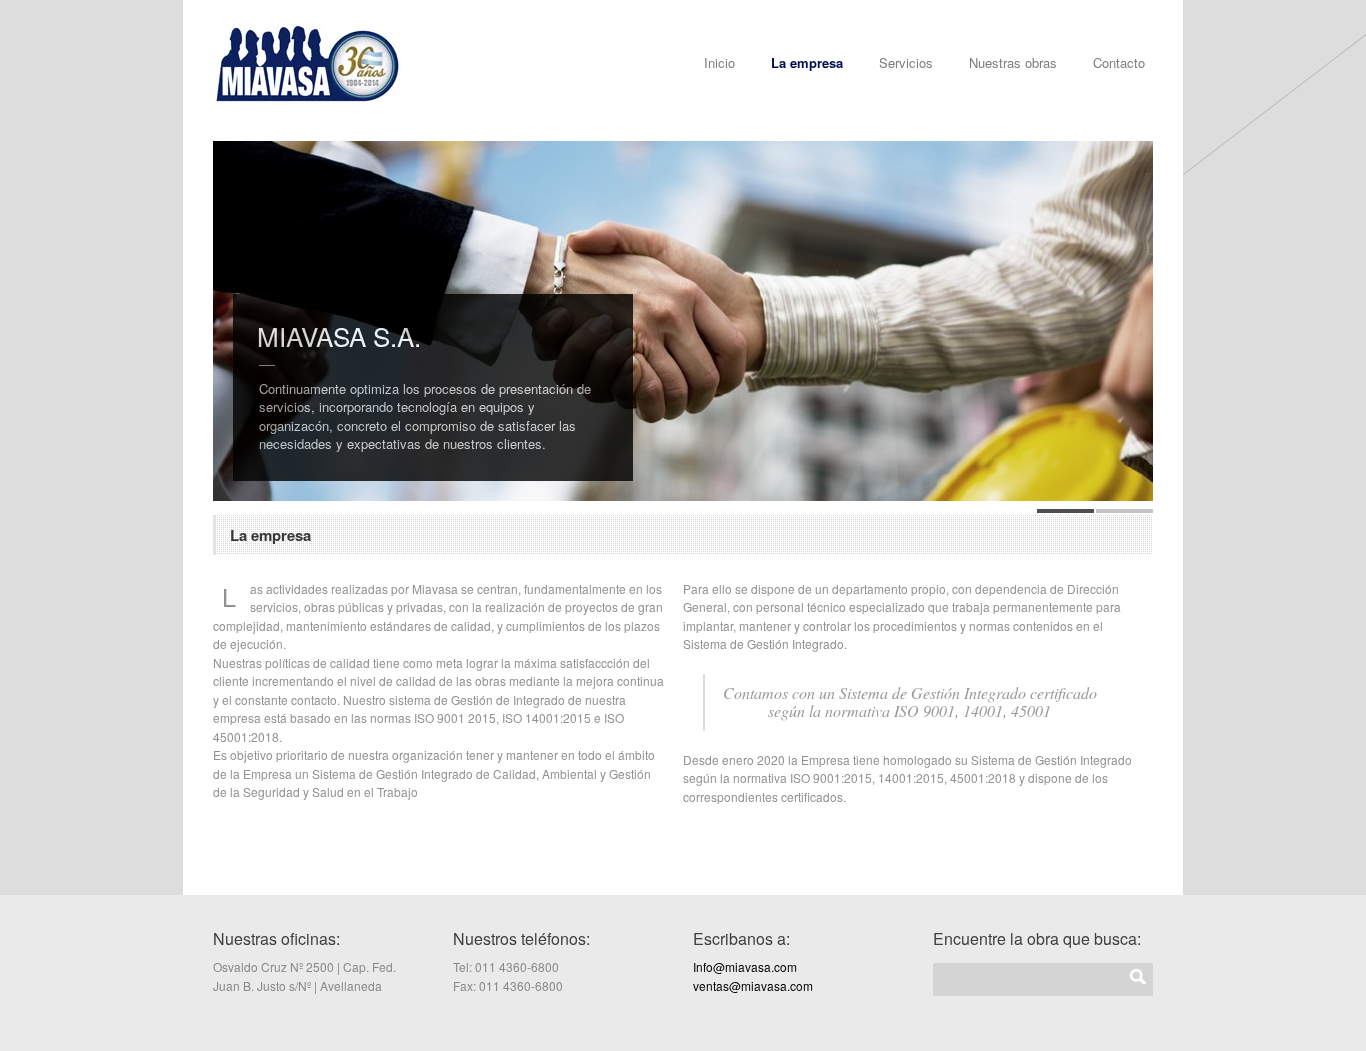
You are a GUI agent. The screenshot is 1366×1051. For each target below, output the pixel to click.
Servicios (906, 62)
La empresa (807, 62)
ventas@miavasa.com (753, 985)
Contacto (1119, 62)
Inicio (719, 62)
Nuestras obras (1013, 62)
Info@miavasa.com (745, 966)
